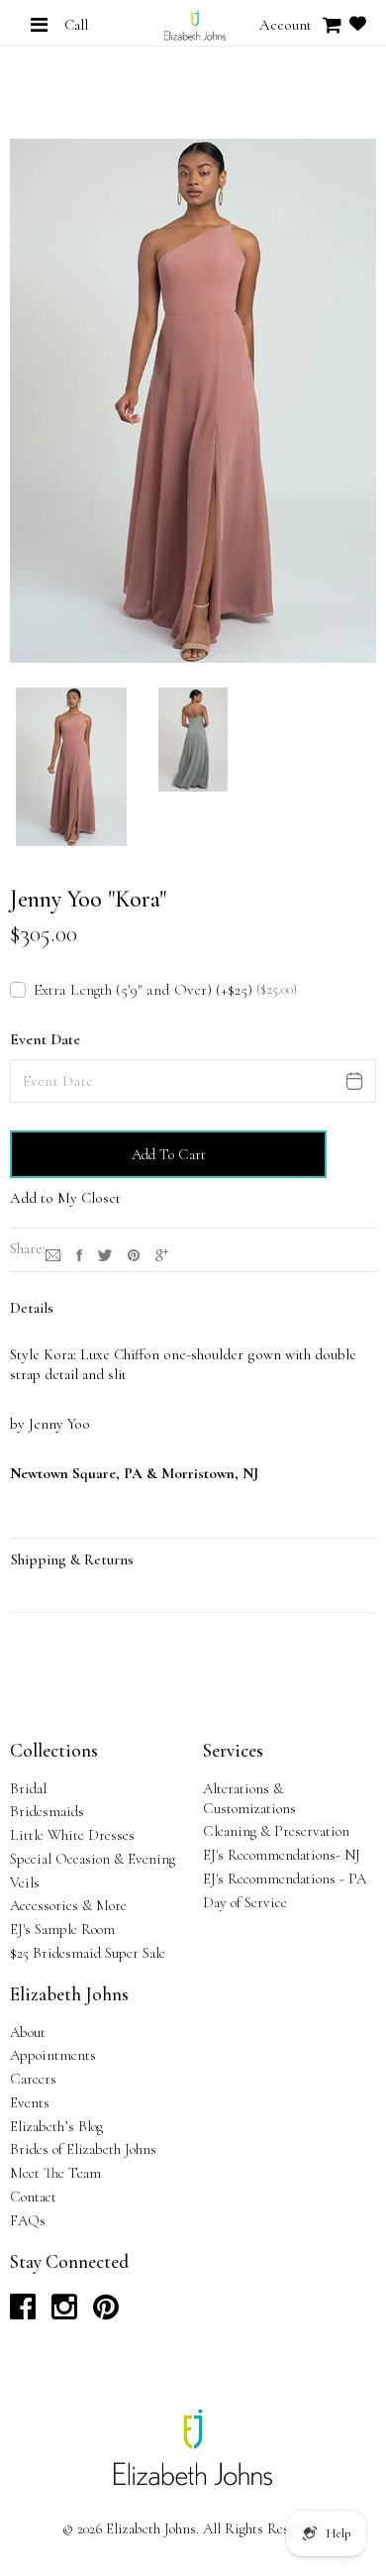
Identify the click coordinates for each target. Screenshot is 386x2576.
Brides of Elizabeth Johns (83, 2149)
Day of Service (245, 1902)
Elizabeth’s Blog (56, 2126)
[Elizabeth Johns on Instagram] (64, 2312)
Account (286, 25)
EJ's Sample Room (62, 1929)
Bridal (28, 1788)
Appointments (53, 2055)
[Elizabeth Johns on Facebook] (23, 2312)
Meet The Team (55, 2173)
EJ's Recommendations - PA (285, 1878)
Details (32, 1308)
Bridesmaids (47, 1811)
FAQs (28, 2220)
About (28, 2032)
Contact (33, 2197)
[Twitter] (105, 1252)
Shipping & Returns (72, 1559)
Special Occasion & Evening (93, 1859)
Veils (25, 1882)
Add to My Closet (65, 1198)
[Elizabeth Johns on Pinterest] (106, 2312)
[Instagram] (53, 1252)
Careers (33, 2079)
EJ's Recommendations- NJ (282, 1855)
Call (76, 25)
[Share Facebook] (79, 1252)
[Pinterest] (134, 1252)
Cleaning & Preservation (276, 1831)
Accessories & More (68, 1905)
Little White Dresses (72, 1835)
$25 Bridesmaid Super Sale (88, 1953)
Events (30, 2102)
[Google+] (162, 1252)
